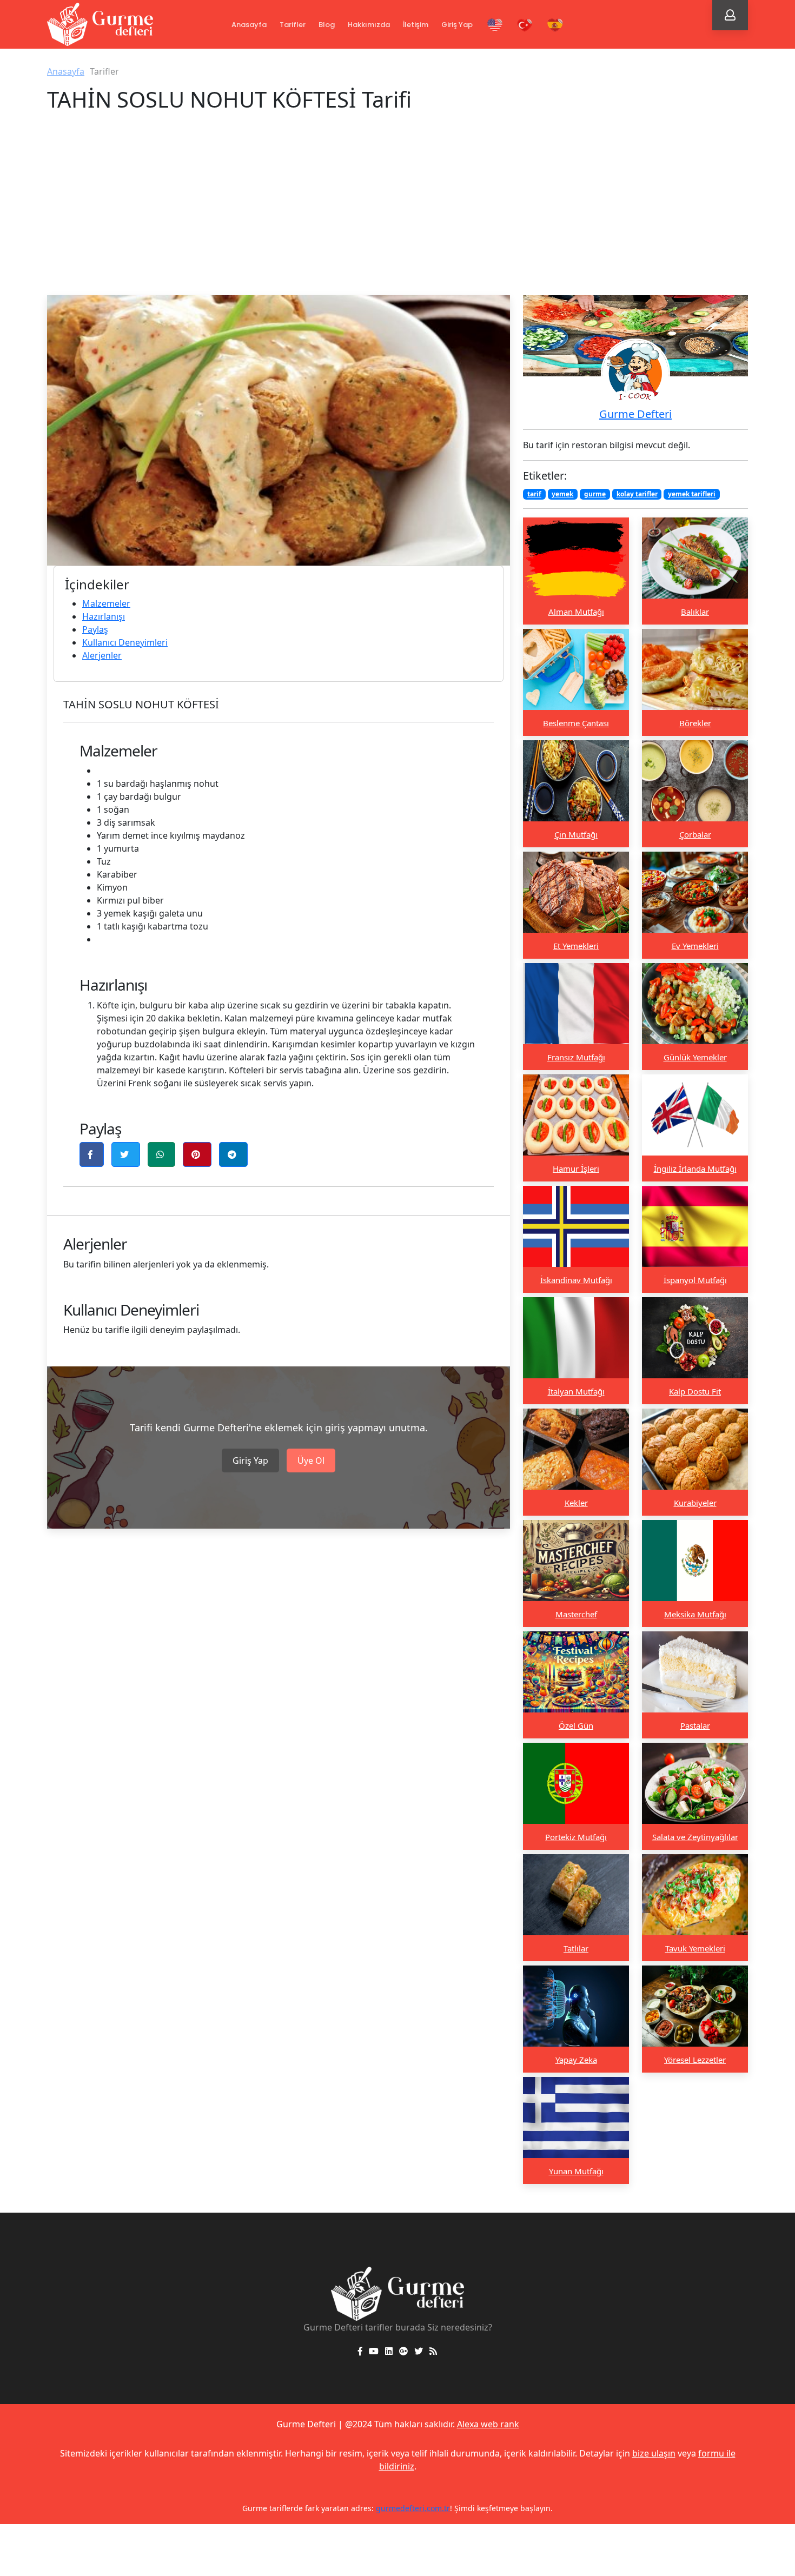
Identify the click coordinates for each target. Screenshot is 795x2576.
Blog (327, 25)
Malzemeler (106, 603)
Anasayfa (249, 25)
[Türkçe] (525, 25)
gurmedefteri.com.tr (379, 2508)
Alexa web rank (488, 2424)
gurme (595, 494)
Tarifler (293, 25)
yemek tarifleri (692, 494)
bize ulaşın (654, 2453)
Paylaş (95, 629)
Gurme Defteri (635, 414)
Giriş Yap (457, 25)
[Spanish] (555, 25)
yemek (562, 494)
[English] (495, 25)
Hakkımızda (369, 25)
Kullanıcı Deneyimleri (125, 642)
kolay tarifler (637, 494)
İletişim (416, 25)
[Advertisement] (398, 214)
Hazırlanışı (104, 616)
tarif (534, 494)
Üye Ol (311, 1460)
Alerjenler (102, 655)
